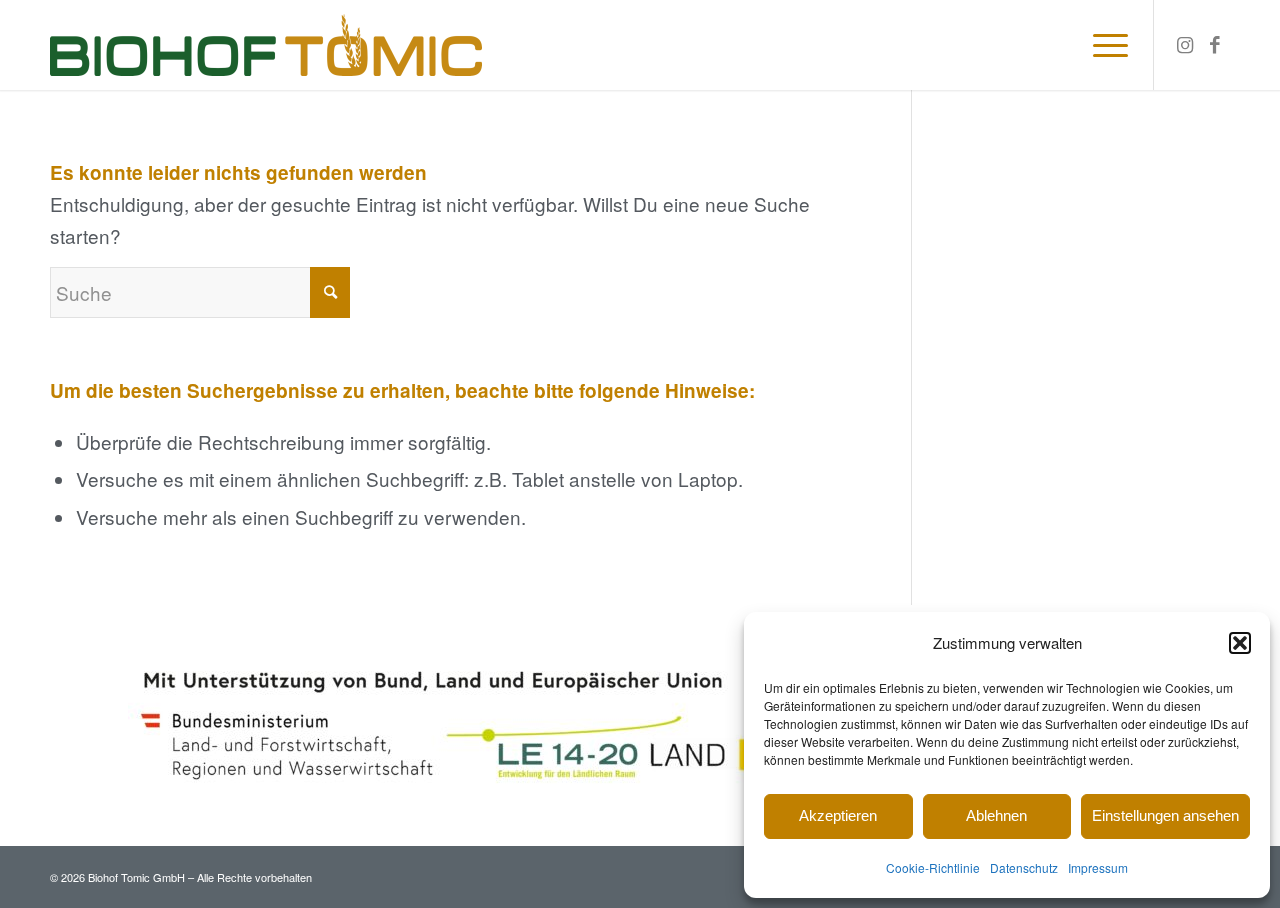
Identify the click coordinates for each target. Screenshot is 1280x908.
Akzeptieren (838, 815)
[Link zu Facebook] (1215, 44)
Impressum (1098, 867)
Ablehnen (996, 815)
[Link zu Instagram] (1185, 44)
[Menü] (1104, 45)
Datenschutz (1024, 867)
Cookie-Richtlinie (933, 867)
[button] (1240, 643)
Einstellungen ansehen (1165, 815)
